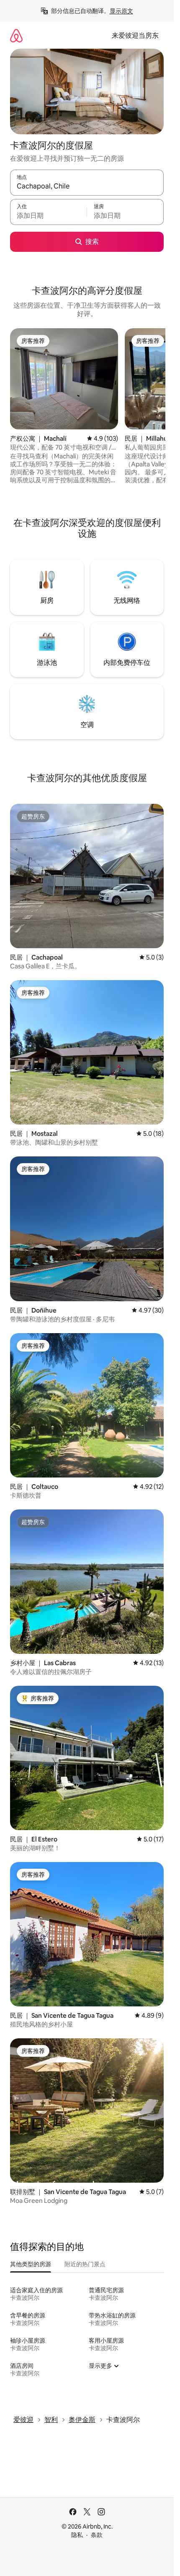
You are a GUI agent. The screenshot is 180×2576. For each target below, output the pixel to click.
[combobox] (87, 186)
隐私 (77, 2535)
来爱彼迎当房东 (135, 35)
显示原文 (121, 11)
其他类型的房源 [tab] (31, 2264)
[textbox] (48, 216)
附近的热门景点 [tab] (85, 2264)
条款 (97, 2535)
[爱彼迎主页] (16, 35)
